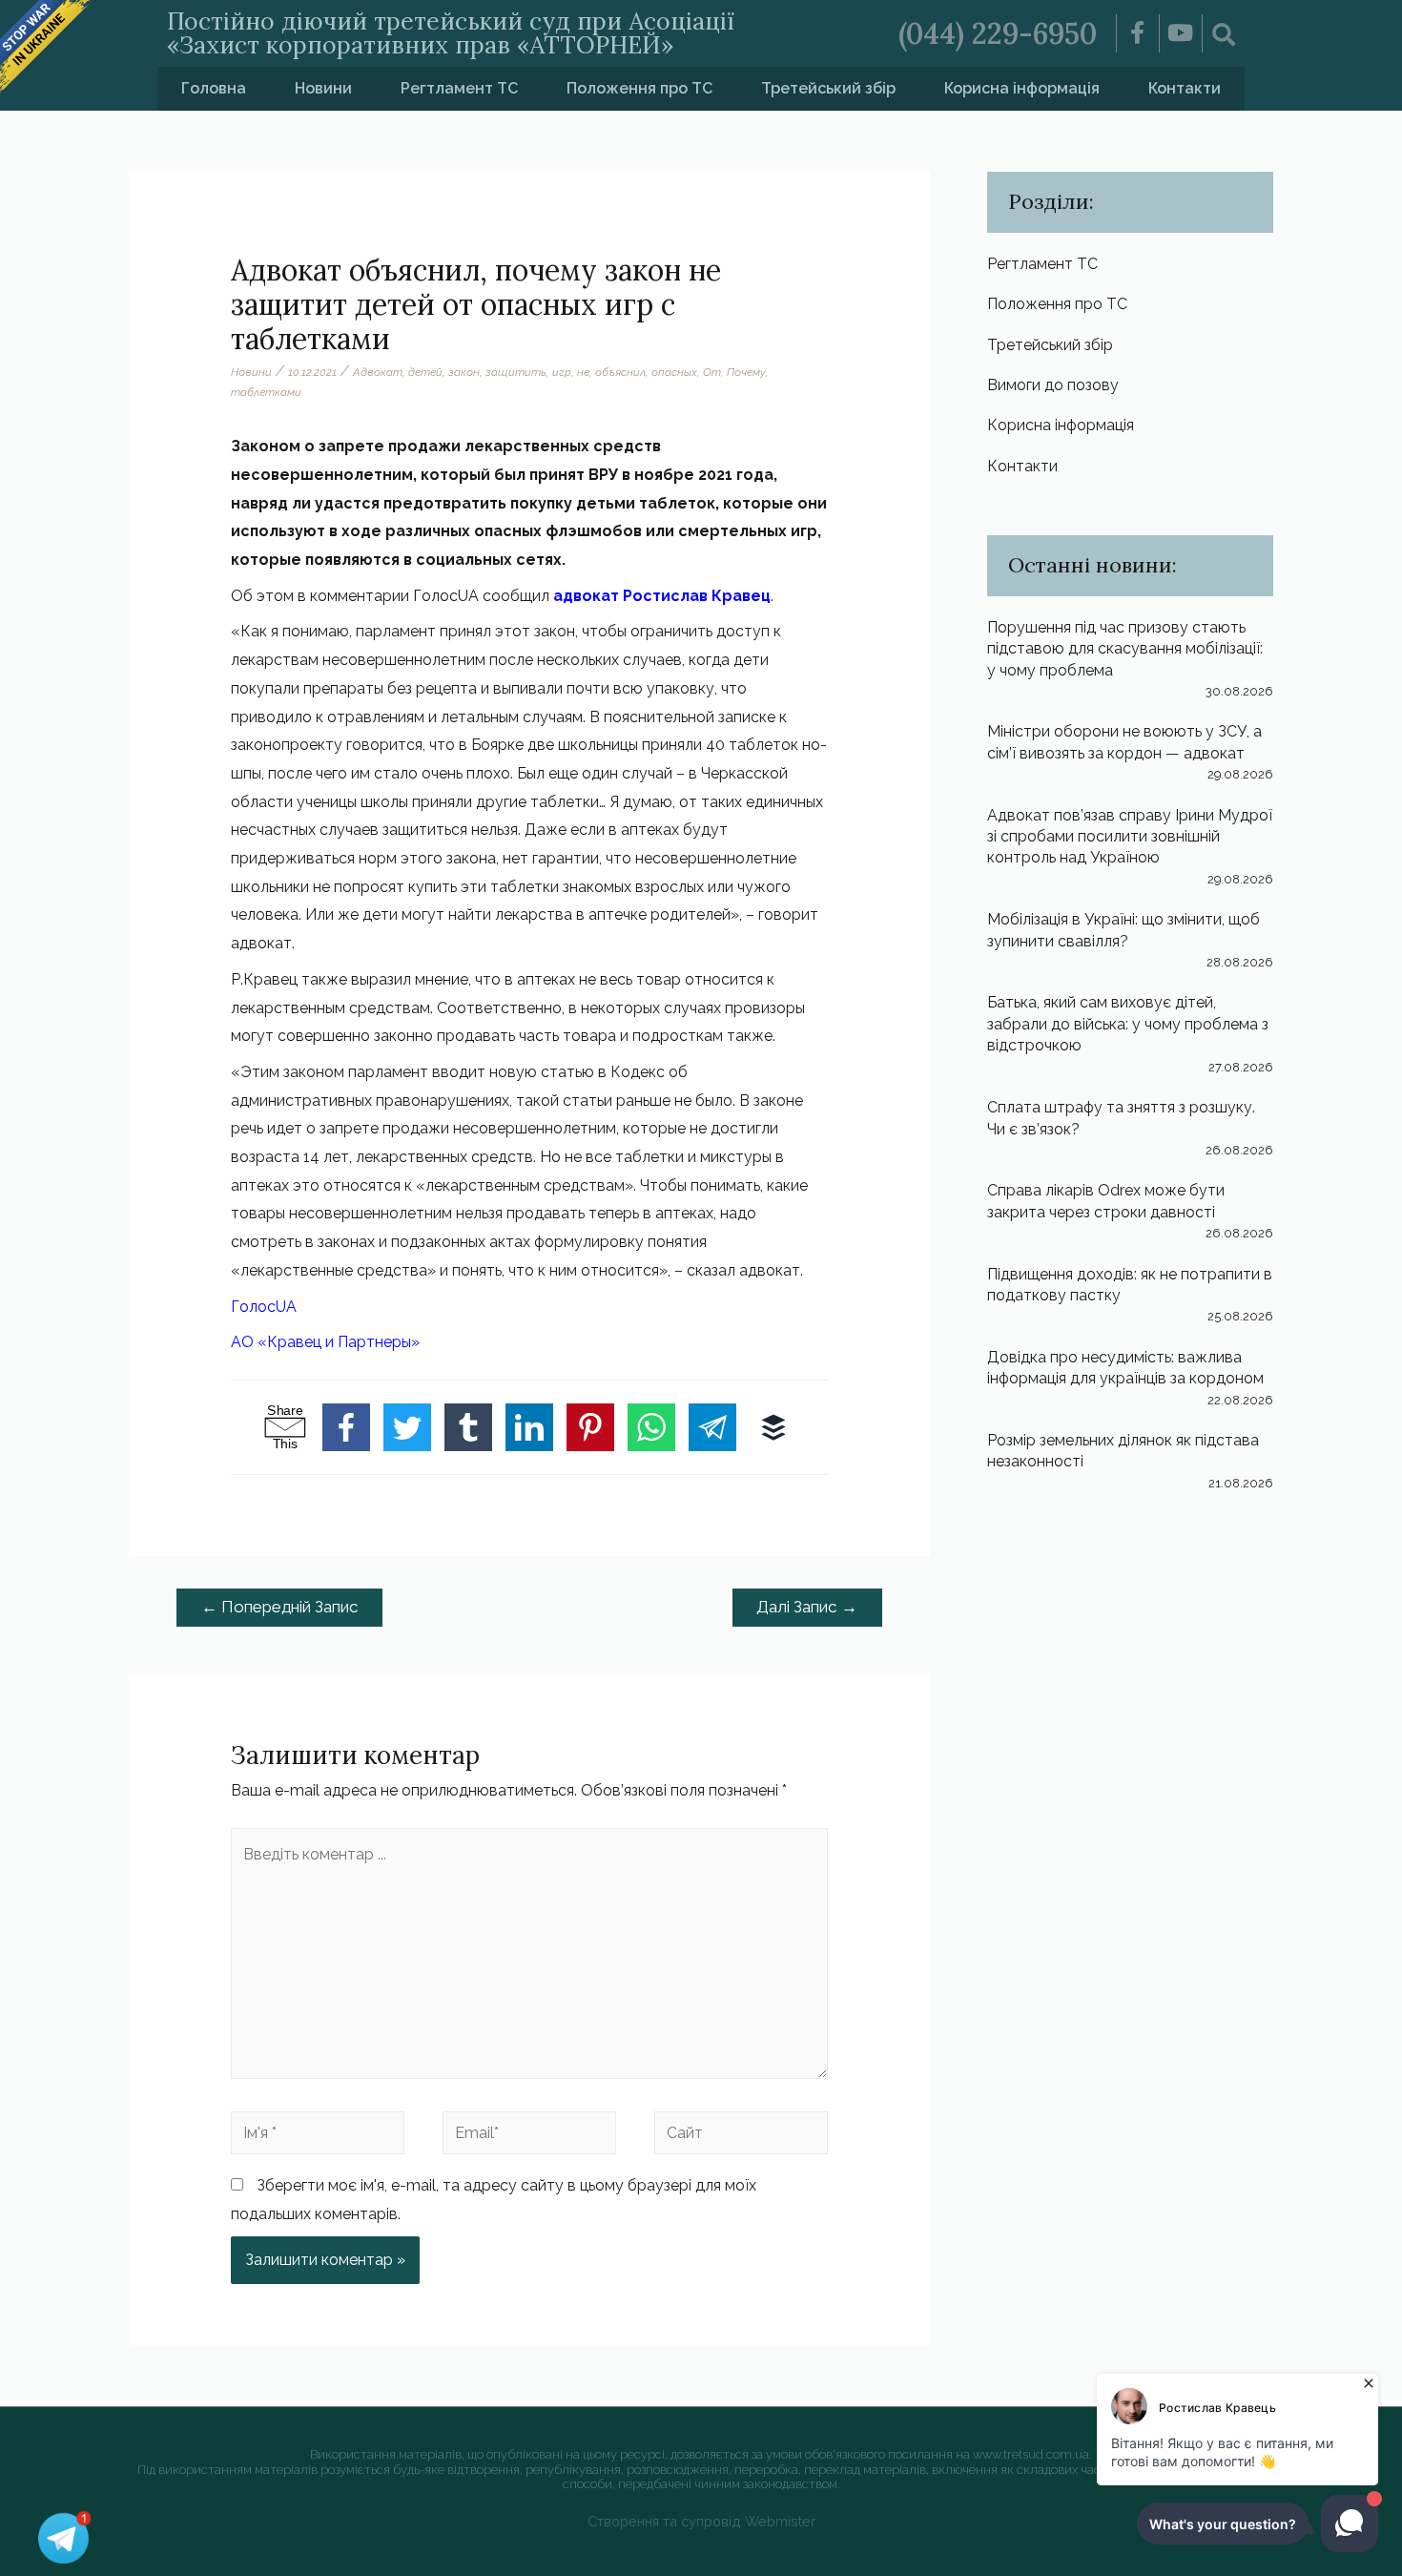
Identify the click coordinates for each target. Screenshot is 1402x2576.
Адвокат (378, 372)
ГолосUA (264, 1307)
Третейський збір (828, 88)
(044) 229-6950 (998, 33)
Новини (323, 88)
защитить (516, 372)
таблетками (266, 392)
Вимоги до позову (1053, 385)
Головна (214, 88)
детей (425, 372)
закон (464, 372)
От (712, 372)
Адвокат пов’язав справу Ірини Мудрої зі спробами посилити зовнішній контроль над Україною (1130, 837)
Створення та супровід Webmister (701, 2521)
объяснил (620, 372)
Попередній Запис (280, 1607)
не (583, 372)
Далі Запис (807, 1607)
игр (562, 372)
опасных (674, 372)
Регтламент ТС (459, 88)
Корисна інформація (1022, 88)
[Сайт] (741, 2137)
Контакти (1185, 88)
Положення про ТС (639, 88)
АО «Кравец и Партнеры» (325, 1342)
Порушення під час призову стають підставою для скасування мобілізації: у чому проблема (1125, 649)
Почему (746, 372)
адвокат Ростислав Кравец (662, 596)
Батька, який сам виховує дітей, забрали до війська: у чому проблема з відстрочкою (1128, 1024)
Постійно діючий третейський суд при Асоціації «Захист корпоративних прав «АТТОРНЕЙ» (451, 33)
